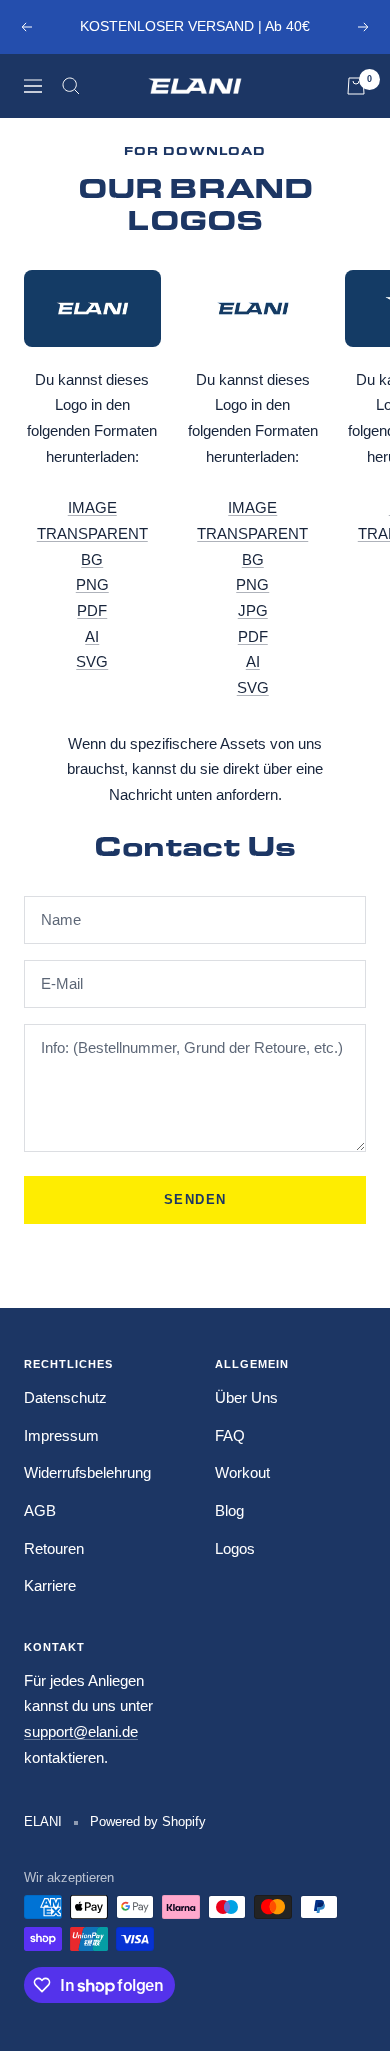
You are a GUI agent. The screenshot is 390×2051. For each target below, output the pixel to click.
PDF (92, 610)
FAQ (230, 1435)
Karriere (50, 1585)
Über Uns (246, 1397)
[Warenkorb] (356, 86)
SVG (92, 661)
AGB (40, 1510)
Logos (235, 1548)
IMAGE (92, 507)
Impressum (61, 1435)
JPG (253, 610)
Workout (242, 1472)
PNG (92, 584)
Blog (229, 1510)
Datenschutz (65, 1397)
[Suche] (71, 86)
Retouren (54, 1548)
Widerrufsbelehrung (87, 1472)
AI (92, 636)
